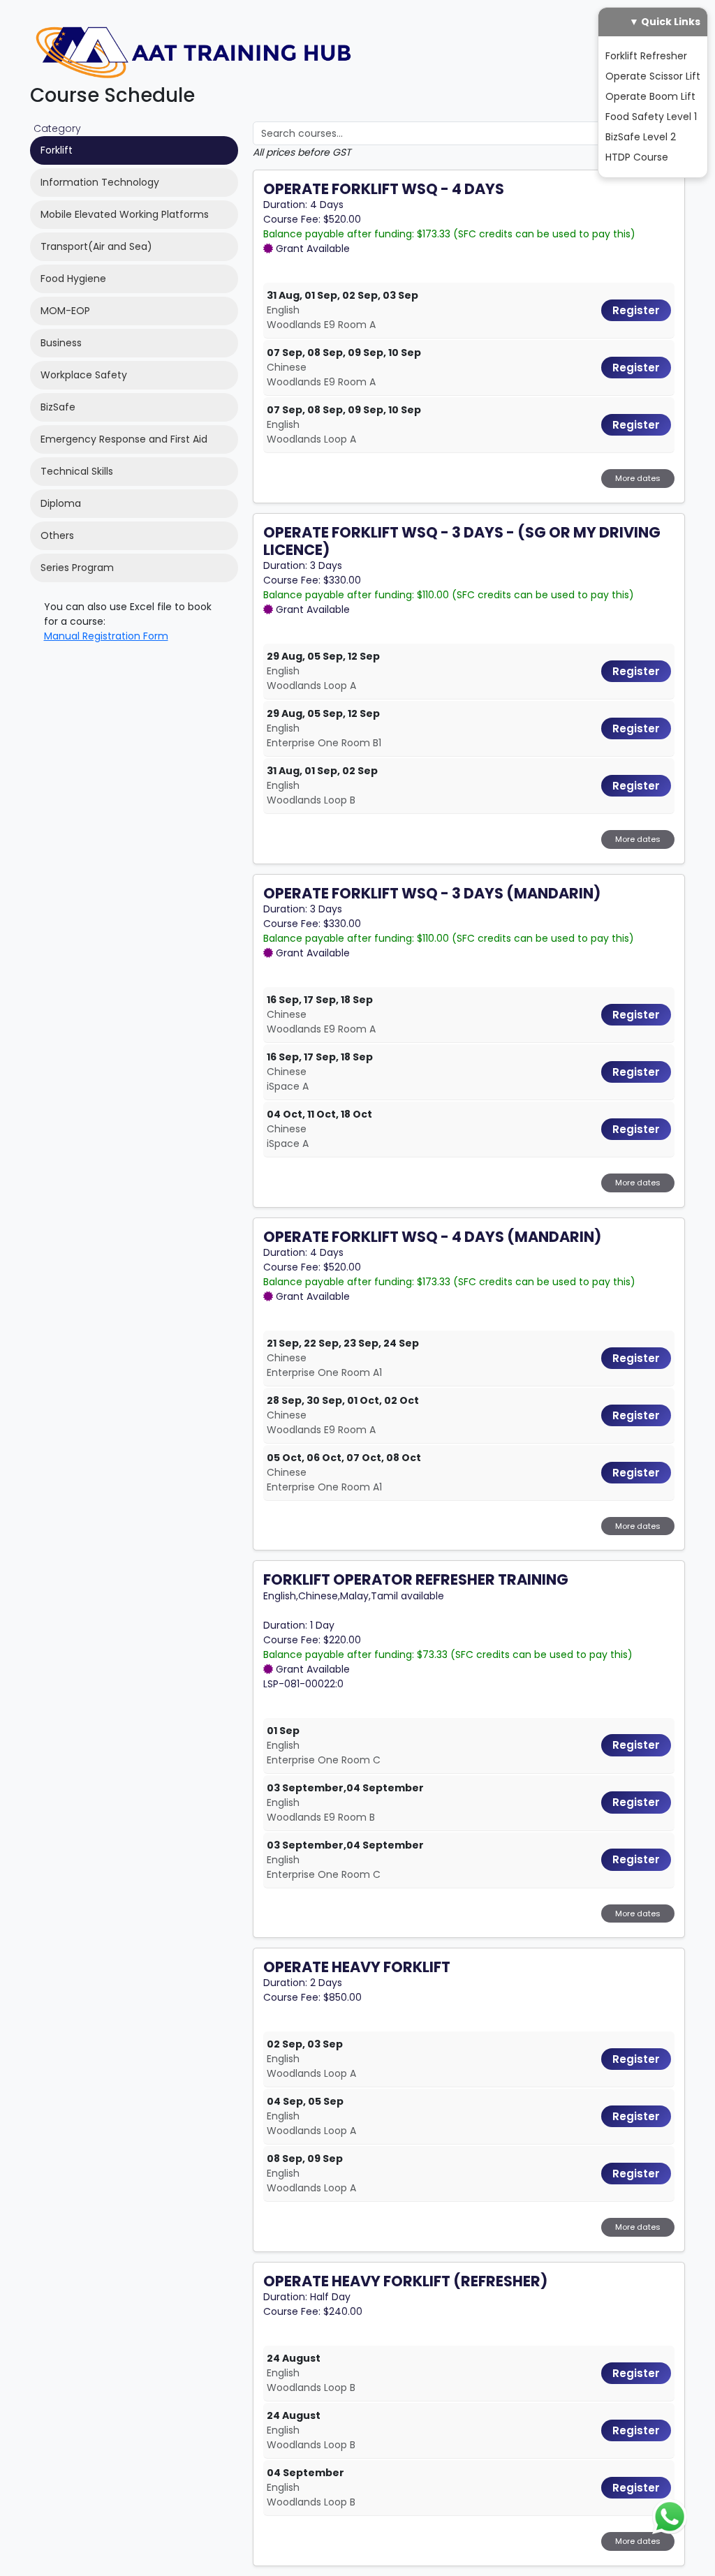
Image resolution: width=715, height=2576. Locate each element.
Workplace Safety (84, 375)
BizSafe (58, 407)
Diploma (61, 503)
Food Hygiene (73, 279)
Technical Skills (77, 471)
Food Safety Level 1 (651, 117)
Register (636, 310)
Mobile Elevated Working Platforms (125, 214)
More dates (638, 478)
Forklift (57, 150)
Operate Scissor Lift (653, 76)
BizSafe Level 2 (641, 137)
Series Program (77, 568)
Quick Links (671, 22)
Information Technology (100, 182)
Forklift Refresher (646, 56)
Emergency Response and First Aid (124, 439)
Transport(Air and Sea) (96, 246)
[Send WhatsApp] (670, 2516)
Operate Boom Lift (650, 96)
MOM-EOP (65, 311)
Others (57, 535)
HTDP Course (637, 157)
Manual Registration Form (106, 636)
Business (61, 343)
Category (57, 128)
